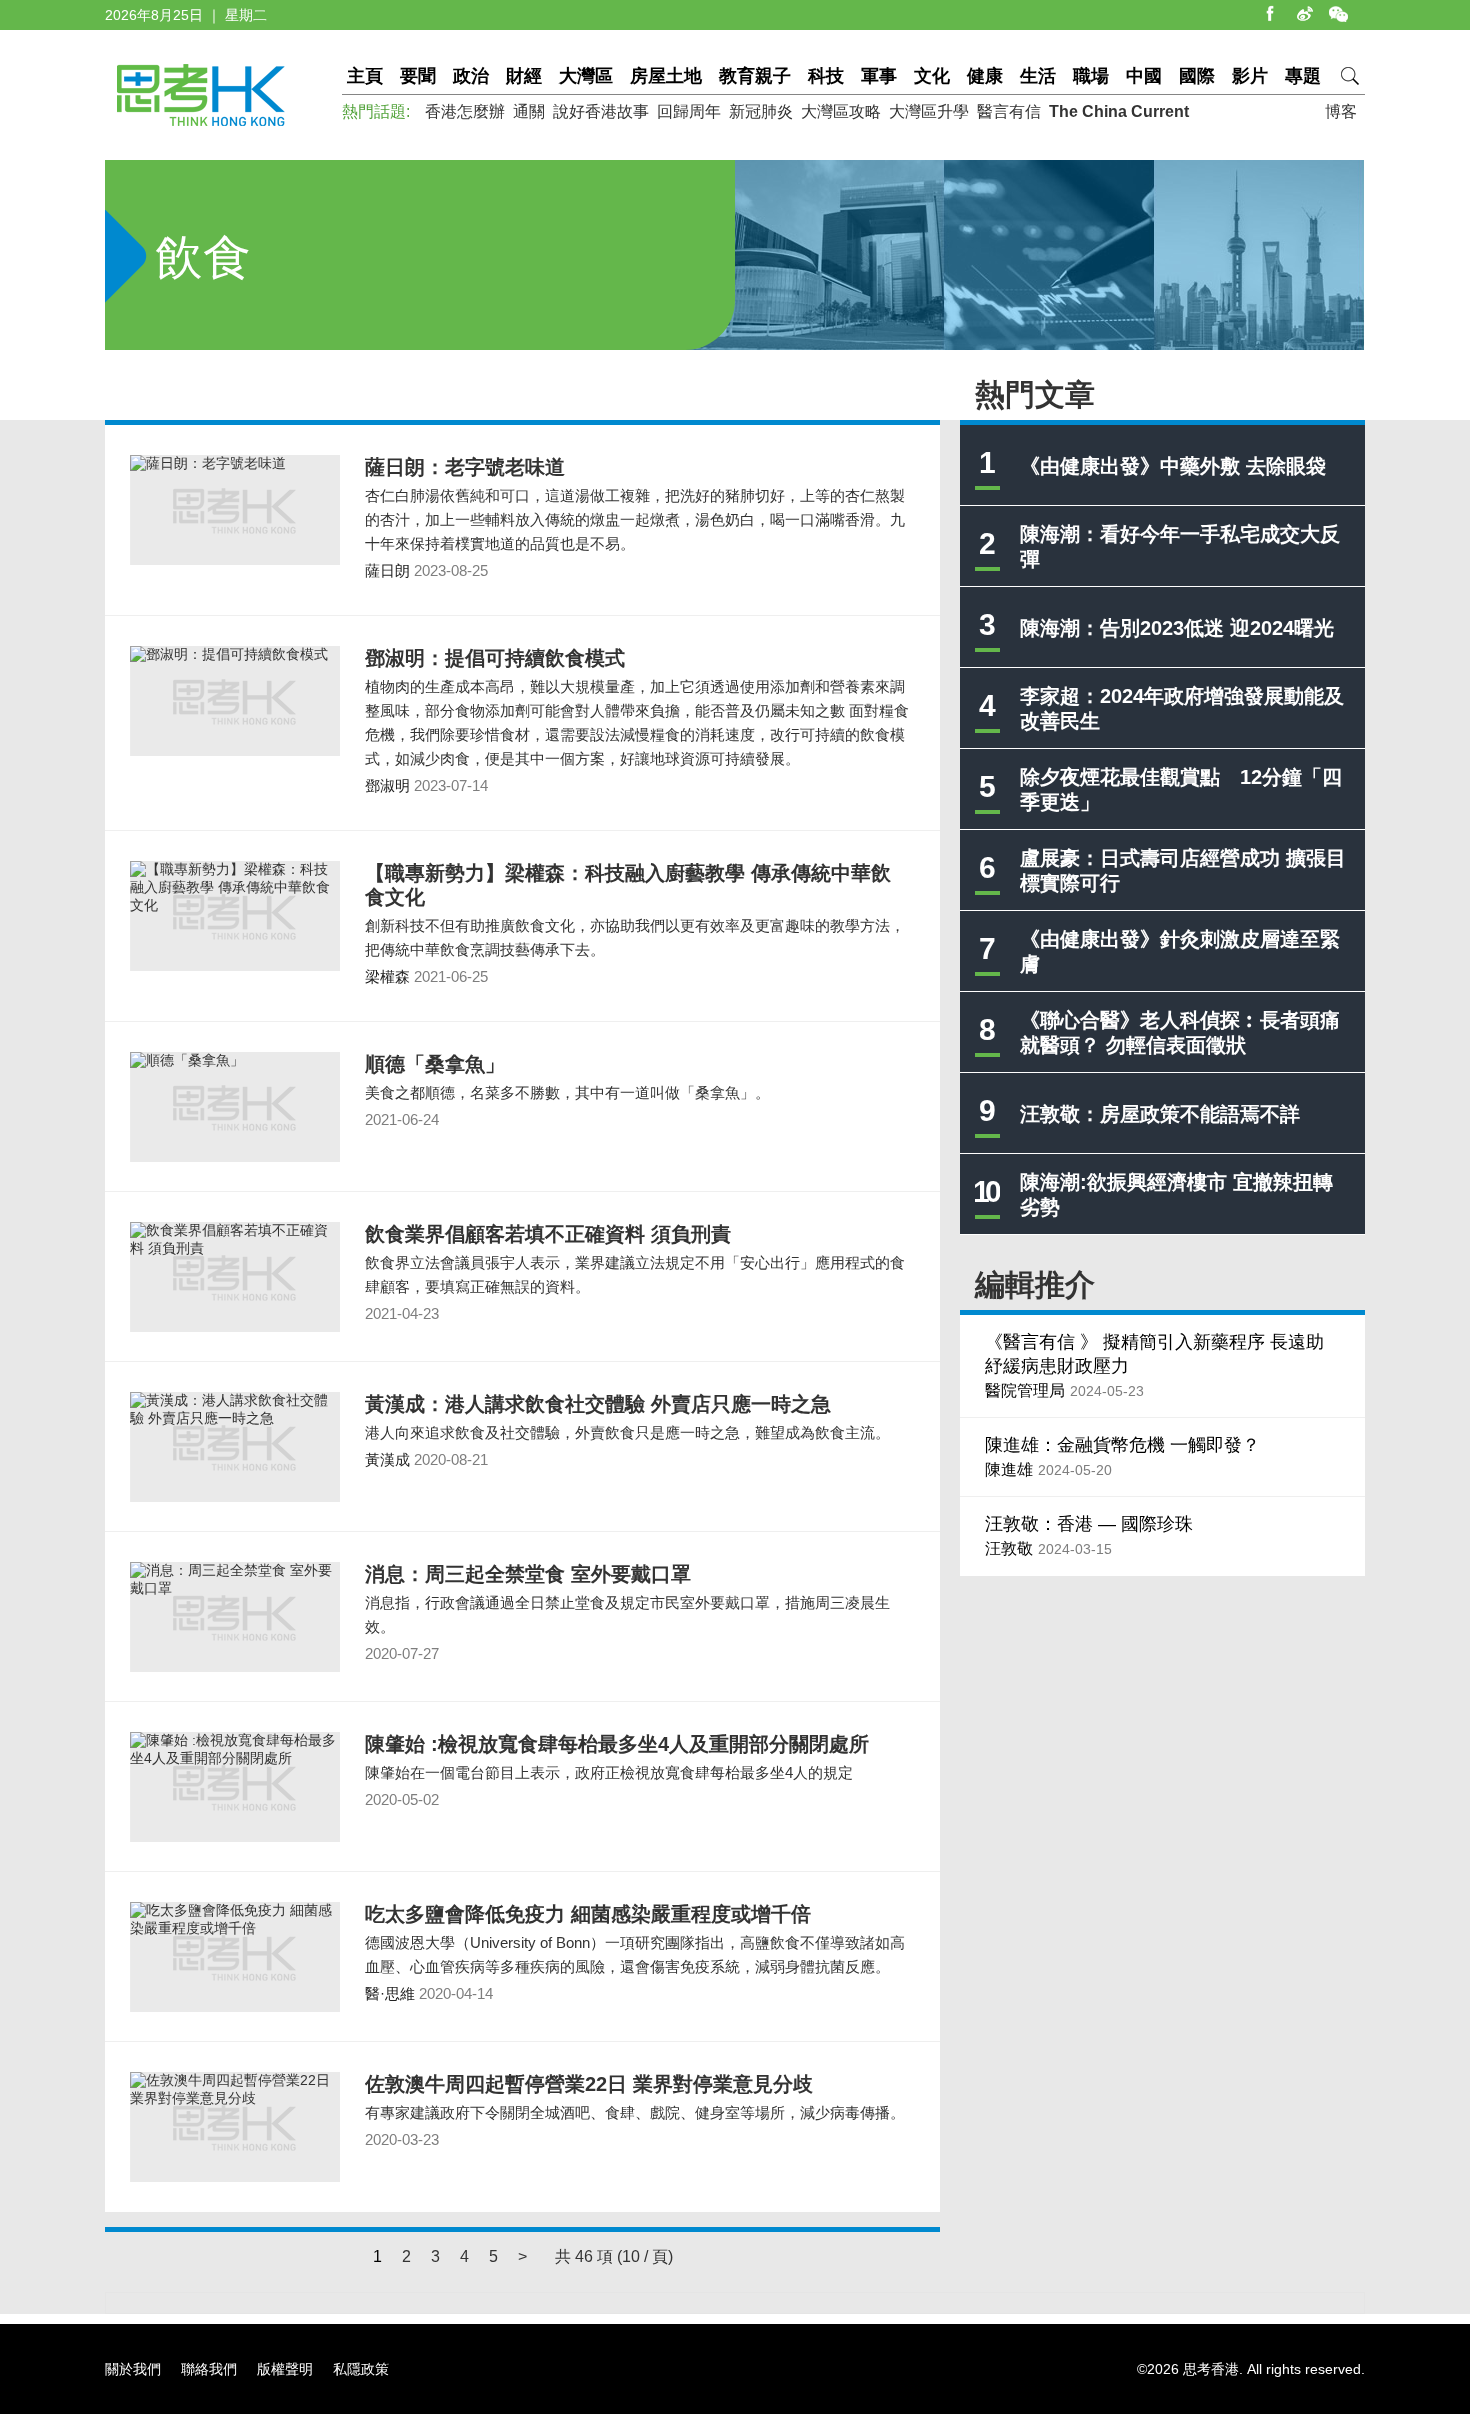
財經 (524, 76)
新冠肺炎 (761, 111)
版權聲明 (285, 2369)
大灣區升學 (929, 111)
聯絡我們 (209, 2369)
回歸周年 (689, 111)
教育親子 (755, 76)
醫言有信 (1009, 111)
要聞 (418, 76)
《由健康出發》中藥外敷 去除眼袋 (1173, 466)
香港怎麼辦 (465, 111)
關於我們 (133, 2369)
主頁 (365, 76)
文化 (932, 76)
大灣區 (586, 76)
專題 (1303, 76)
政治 (471, 76)
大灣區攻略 (841, 111)
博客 (1341, 111)
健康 (985, 76)
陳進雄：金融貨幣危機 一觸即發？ (1122, 1445)
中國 (1144, 76)
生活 (1038, 76)
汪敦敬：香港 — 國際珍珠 (1089, 1524)
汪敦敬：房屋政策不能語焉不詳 (1160, 1114)
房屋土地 (666, 76)
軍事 (879, 76)
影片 (1250, 76)
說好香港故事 (601, 111)
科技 (826, 76)
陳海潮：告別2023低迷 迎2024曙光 (1177, 628)
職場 (1091, 76)
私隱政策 (361, 2369)
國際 (1197, 76)
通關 (529, 111)
